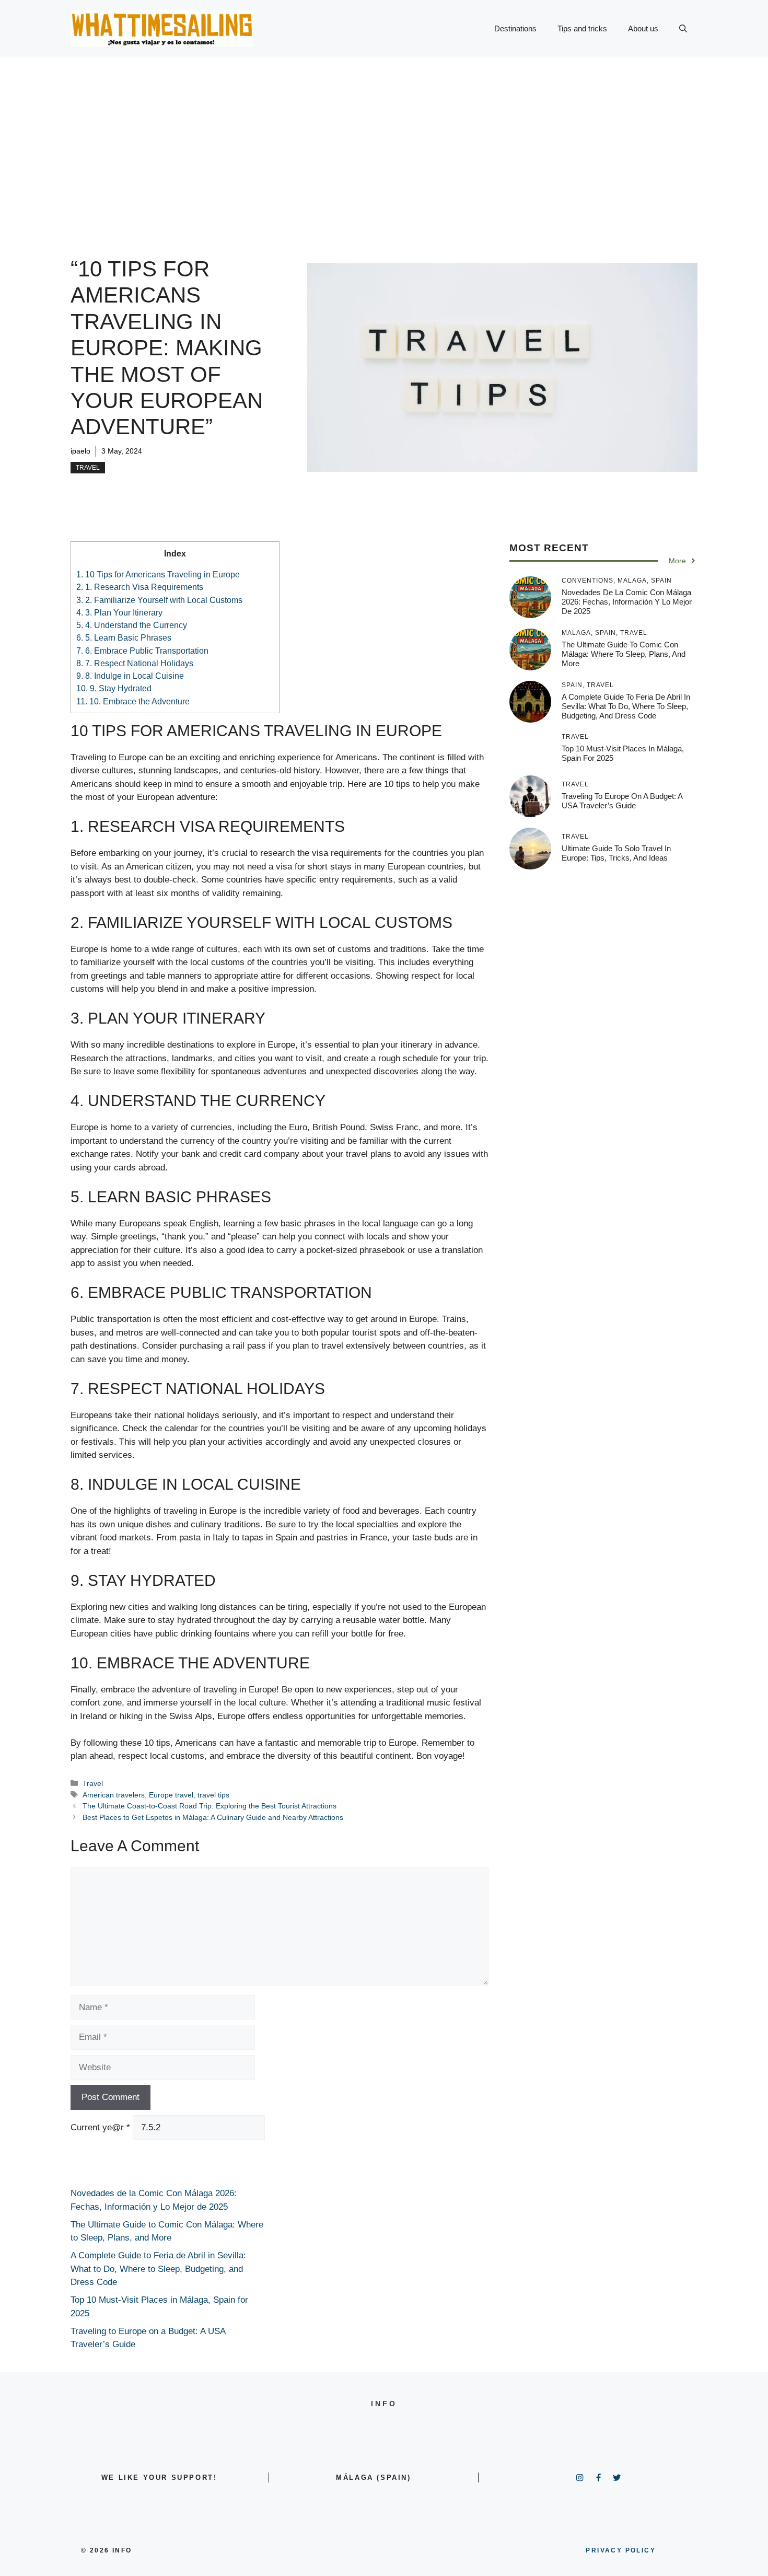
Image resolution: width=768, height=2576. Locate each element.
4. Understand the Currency (132, 625)
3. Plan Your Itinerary (119, 612)
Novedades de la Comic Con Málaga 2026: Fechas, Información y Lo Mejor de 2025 (627, 601)
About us (643, 28)
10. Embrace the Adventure (133, 701)
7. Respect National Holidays (135, 663)
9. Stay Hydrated (114, 688)
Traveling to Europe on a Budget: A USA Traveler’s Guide (622, 800)
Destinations (515, 28)
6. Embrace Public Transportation (142, 651)
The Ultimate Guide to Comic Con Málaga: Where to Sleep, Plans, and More (624, 653)
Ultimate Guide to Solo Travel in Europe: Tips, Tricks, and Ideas (616, 852)
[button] (683, 29)
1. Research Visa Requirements (140, 587)
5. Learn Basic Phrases (124, 637)
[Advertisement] (384, 136)
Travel (88, 468)
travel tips (213, 1795)
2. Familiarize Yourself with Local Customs (159, 600)
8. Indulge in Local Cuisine (130, 676)
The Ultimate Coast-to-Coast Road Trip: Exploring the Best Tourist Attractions (210, 1806)
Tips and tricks (582, 28)
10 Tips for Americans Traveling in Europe (158, 574)
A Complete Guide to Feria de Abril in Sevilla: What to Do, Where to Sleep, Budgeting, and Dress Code (626, 706)
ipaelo (80, 451)
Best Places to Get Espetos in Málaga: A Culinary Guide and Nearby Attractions (213, 1817)
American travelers (114, 1795)
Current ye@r (100, 2127)
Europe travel (171, 1795)
